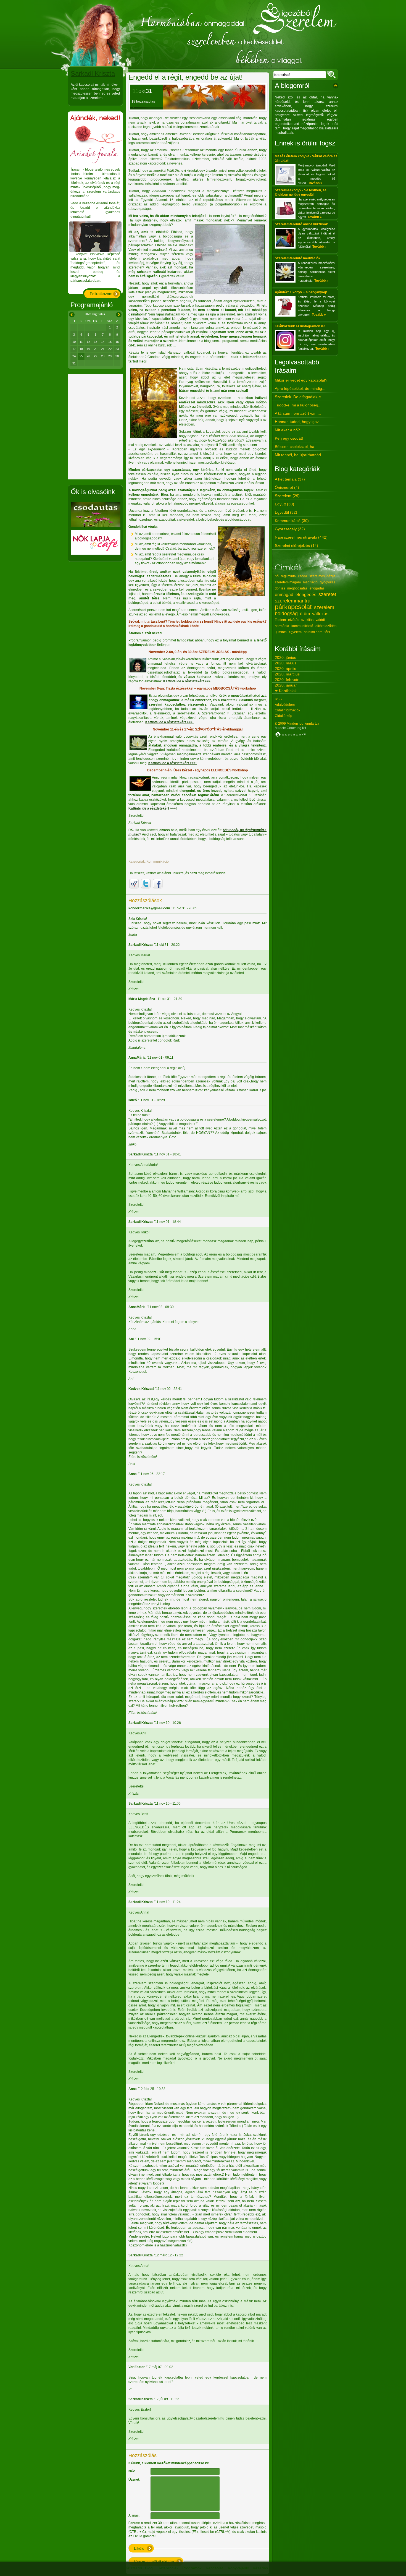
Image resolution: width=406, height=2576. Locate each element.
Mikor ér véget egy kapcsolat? (301, 380)
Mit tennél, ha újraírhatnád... (300, 455)
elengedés (306, 595)
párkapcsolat (293, 607)
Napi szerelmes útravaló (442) (301, 537)
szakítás (307, 620)
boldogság (286, 614)
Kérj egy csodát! (289, 438)
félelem (280, 620)
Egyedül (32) (286, 512)
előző (71, 314)
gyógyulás (328, 582)
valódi (320, 620)
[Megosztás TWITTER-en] (146, 884)
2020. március (287, 674)
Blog (149, 2568)
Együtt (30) (284, 504)
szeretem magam (288, 582)
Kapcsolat (214, 2568)
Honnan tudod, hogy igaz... (298, 422)
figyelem (295, 632)
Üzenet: (134, 2480)
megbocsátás (297, 588)
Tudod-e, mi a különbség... (298, 405)
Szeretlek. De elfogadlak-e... (300, 397)
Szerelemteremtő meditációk (298, 258)
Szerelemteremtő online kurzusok (301, 224)
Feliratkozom (101, 294)
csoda (303, 576)
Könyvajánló (238, 2568)
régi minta (288, 576)
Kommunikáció (158, 862)
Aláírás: (134, 2515)
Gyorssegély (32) (290, 529)
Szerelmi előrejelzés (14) (296, 546)
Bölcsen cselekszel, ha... (296, 447)
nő (277, 576)
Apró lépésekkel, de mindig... (300, 388)
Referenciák (168, 2568)
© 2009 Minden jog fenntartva (297, 724)
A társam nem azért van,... (298, 413)
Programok (192, 2568)
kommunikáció (302, 626)
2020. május (286, 663)
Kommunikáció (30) (292, 521)
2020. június (285, 657)
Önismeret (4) (287, 487)
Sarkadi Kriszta (93, 73)
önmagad (284, 595)
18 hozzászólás (143, 101)
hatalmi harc (313, 632)
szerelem (324, 607)
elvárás (294, 620)
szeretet (327, 594)
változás (320, 614)
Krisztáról (134, 2568)
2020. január (286, 685)
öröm (305, 614)
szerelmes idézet (322, 576)
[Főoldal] (203, 35)
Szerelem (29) (287, 496)
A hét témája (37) (290, 479)
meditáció (310, 582)
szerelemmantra (293, 601)
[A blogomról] (336, 86)
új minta (281, 632)
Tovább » (315, 183)
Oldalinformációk (288, 710)
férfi (327, 632)
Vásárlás (260, 2568)
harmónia (282, 626)
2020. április (285, 669)
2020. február (287, 680)
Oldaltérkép (284, 716)
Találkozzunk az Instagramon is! (300, 326)
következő (119, 314)
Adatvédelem (285, 705)
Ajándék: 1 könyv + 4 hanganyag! (301, 292)
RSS (278, 699)
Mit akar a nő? (287, 430)
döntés (280, 588)
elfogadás (317, 588)
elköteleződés (326, 626)
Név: (132, 2471)
